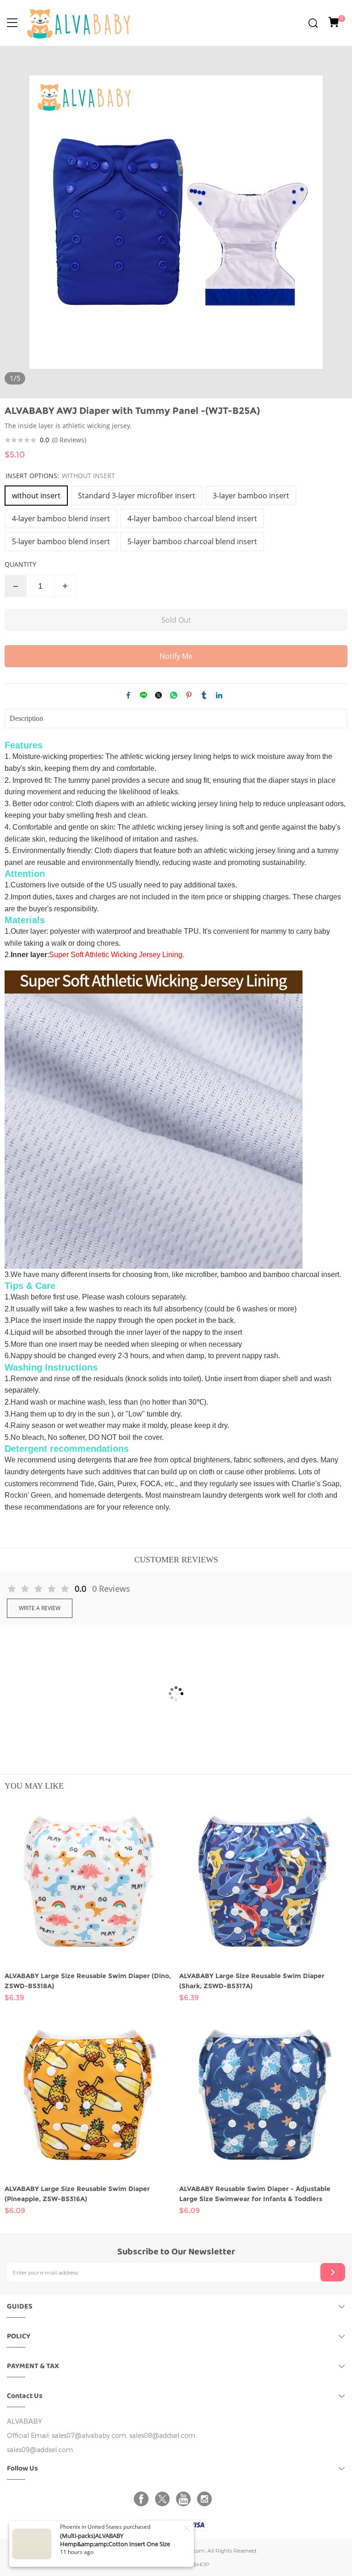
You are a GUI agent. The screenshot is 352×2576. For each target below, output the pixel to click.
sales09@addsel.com (40, 2450)
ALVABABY (25, 2422)
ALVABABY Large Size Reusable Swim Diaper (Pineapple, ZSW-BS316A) (77, 2194)
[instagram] (206, 2499)
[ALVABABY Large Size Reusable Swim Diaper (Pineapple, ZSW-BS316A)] (89, 2095)
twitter (159, 695)
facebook (128, 695)
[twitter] (164, 2499)
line (143, 695)
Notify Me (176, 656)
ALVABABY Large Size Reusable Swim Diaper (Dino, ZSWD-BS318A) (88, 1981)
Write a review (40, 1608)
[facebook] (143, 2499)
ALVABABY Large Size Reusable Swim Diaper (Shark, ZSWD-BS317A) (252, 1981)
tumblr (204, 695)
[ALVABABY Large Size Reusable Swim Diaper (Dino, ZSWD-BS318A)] (89, 1882)
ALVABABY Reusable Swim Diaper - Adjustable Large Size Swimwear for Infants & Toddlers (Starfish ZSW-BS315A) (255, 2194)
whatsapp (174, 695)
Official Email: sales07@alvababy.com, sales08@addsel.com (101, 2436)
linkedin (219, 695)
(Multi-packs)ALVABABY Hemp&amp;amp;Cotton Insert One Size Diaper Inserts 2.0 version (115, 2544)
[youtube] (185, 2499)
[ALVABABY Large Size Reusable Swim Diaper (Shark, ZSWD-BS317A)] (263, 1882)
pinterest (189, 695)
